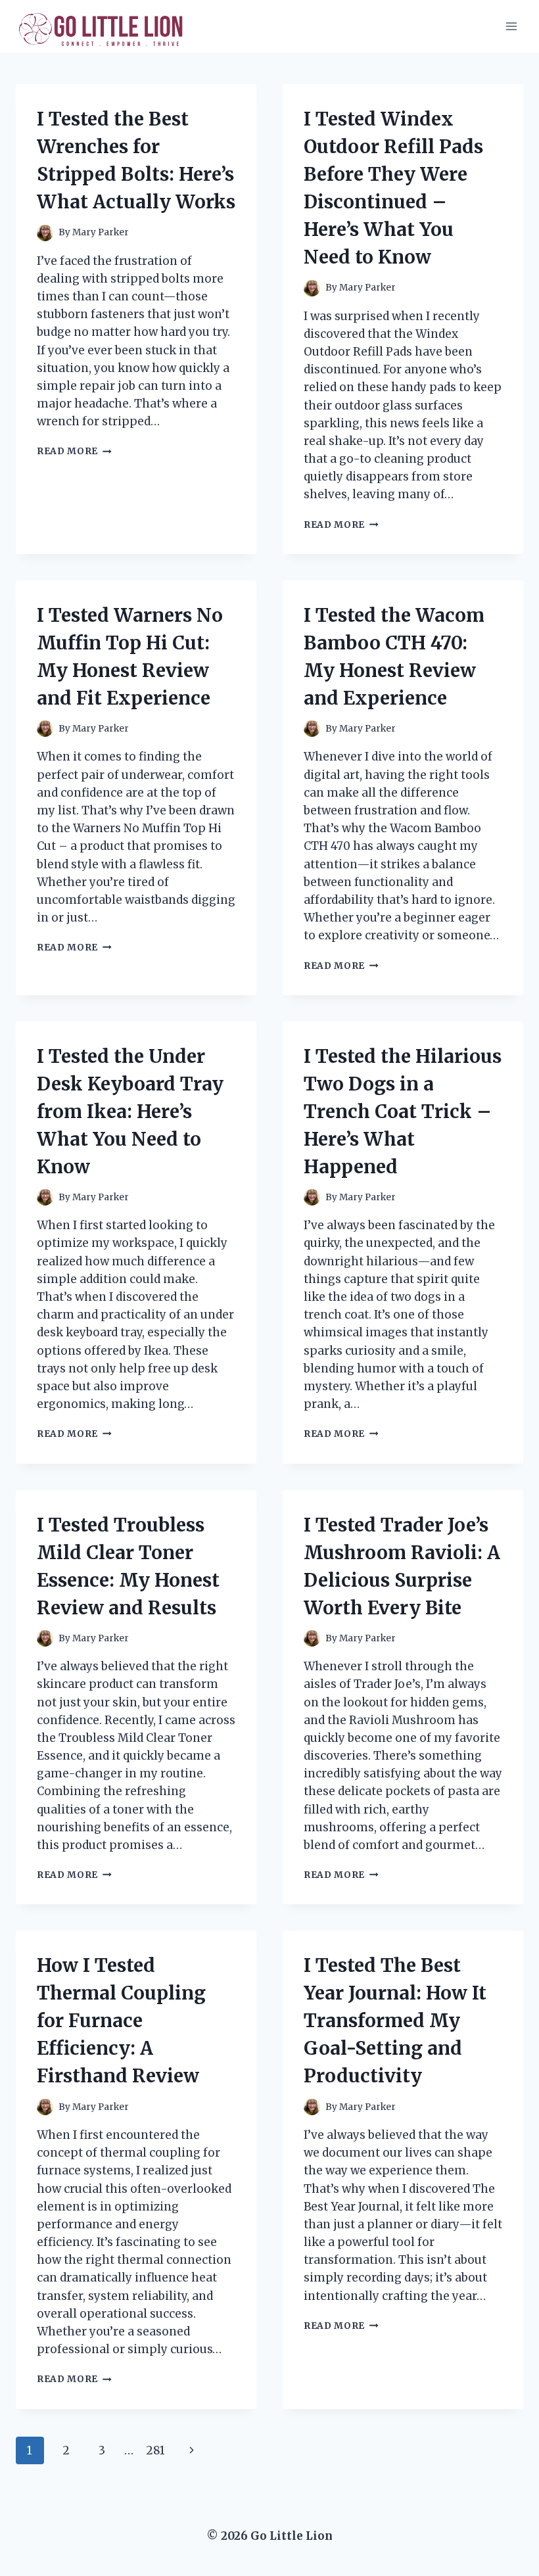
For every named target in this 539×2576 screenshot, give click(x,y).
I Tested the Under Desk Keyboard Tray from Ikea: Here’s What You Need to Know (130, 1112)
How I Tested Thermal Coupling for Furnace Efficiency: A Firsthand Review (121, 2021)
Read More (74, 451)
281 (155, 2450)
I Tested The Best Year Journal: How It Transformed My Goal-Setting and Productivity (395, 2021)
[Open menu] (511, 26)
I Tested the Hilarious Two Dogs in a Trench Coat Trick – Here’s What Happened (403, 1112)
